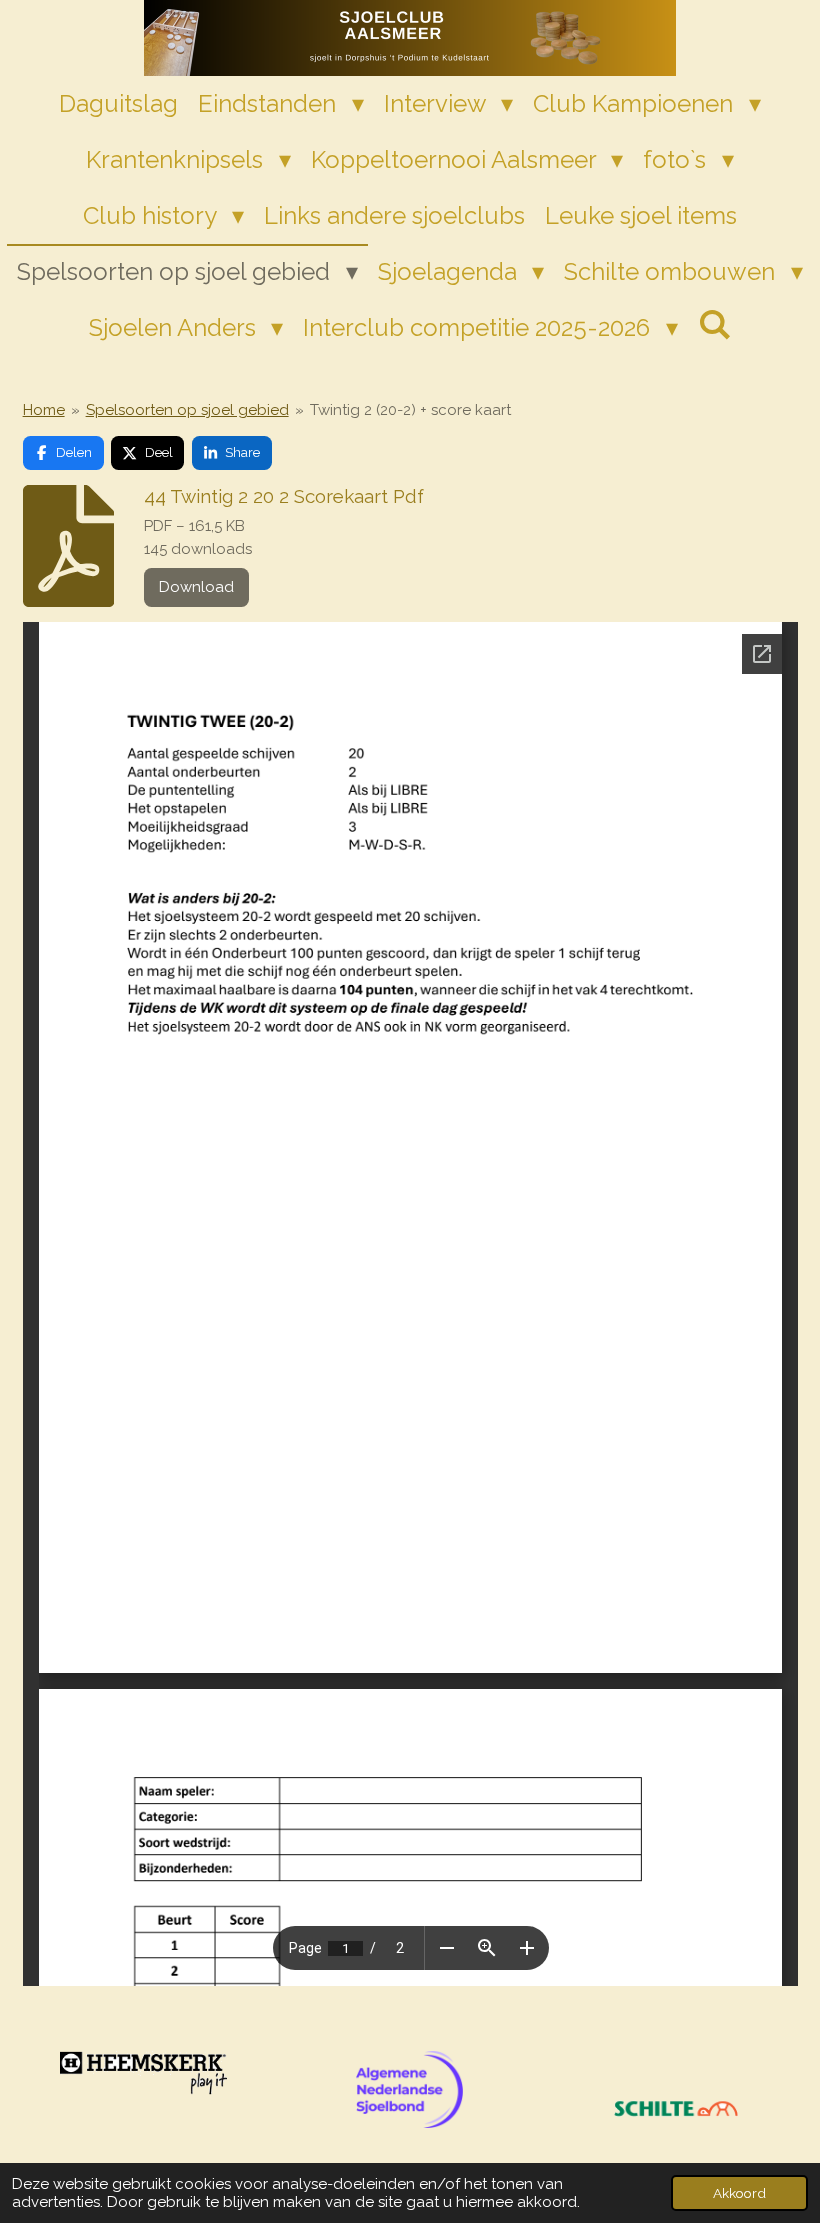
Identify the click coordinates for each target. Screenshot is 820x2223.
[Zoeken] (715, 324)
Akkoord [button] (739, 2193)
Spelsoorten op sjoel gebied (187, 410)
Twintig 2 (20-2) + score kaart (410, 410)
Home (44, 410)
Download (196, 587)
